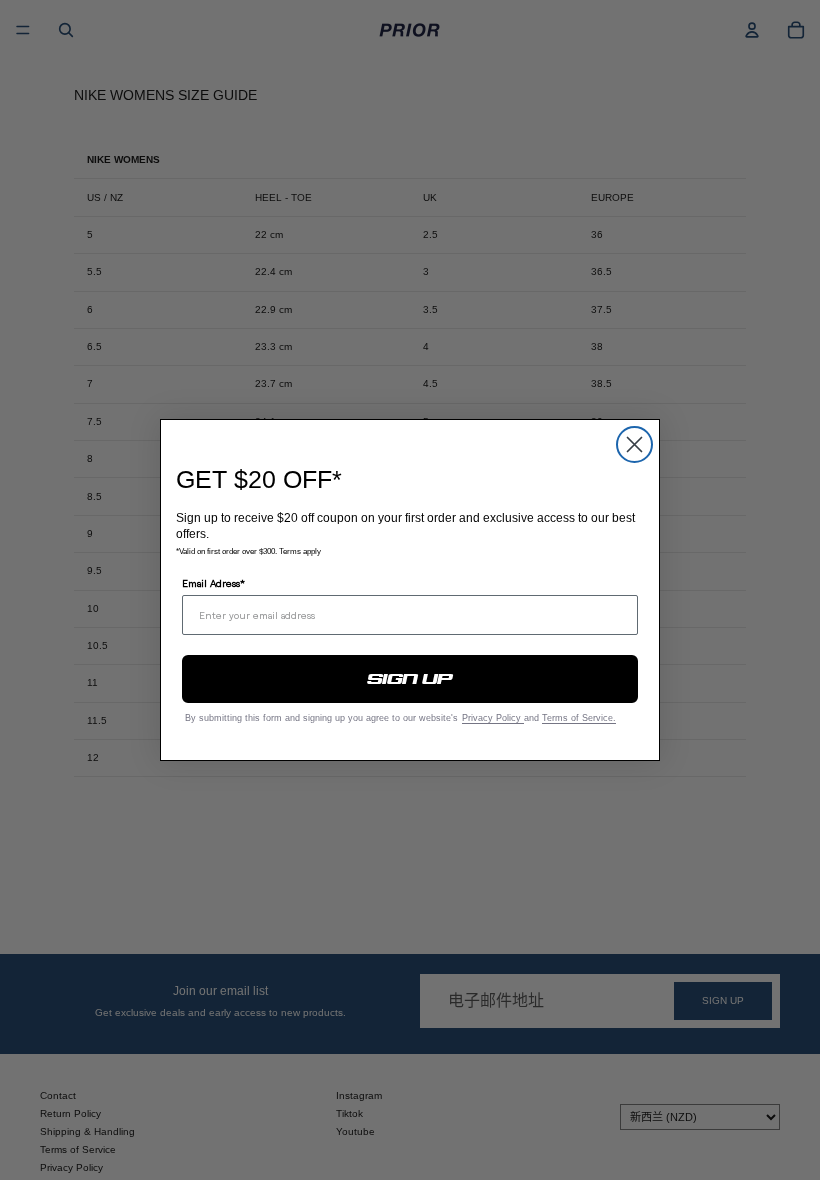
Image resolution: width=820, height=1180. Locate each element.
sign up (410, 679)
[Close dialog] (634, 444)
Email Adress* (213, 583)
